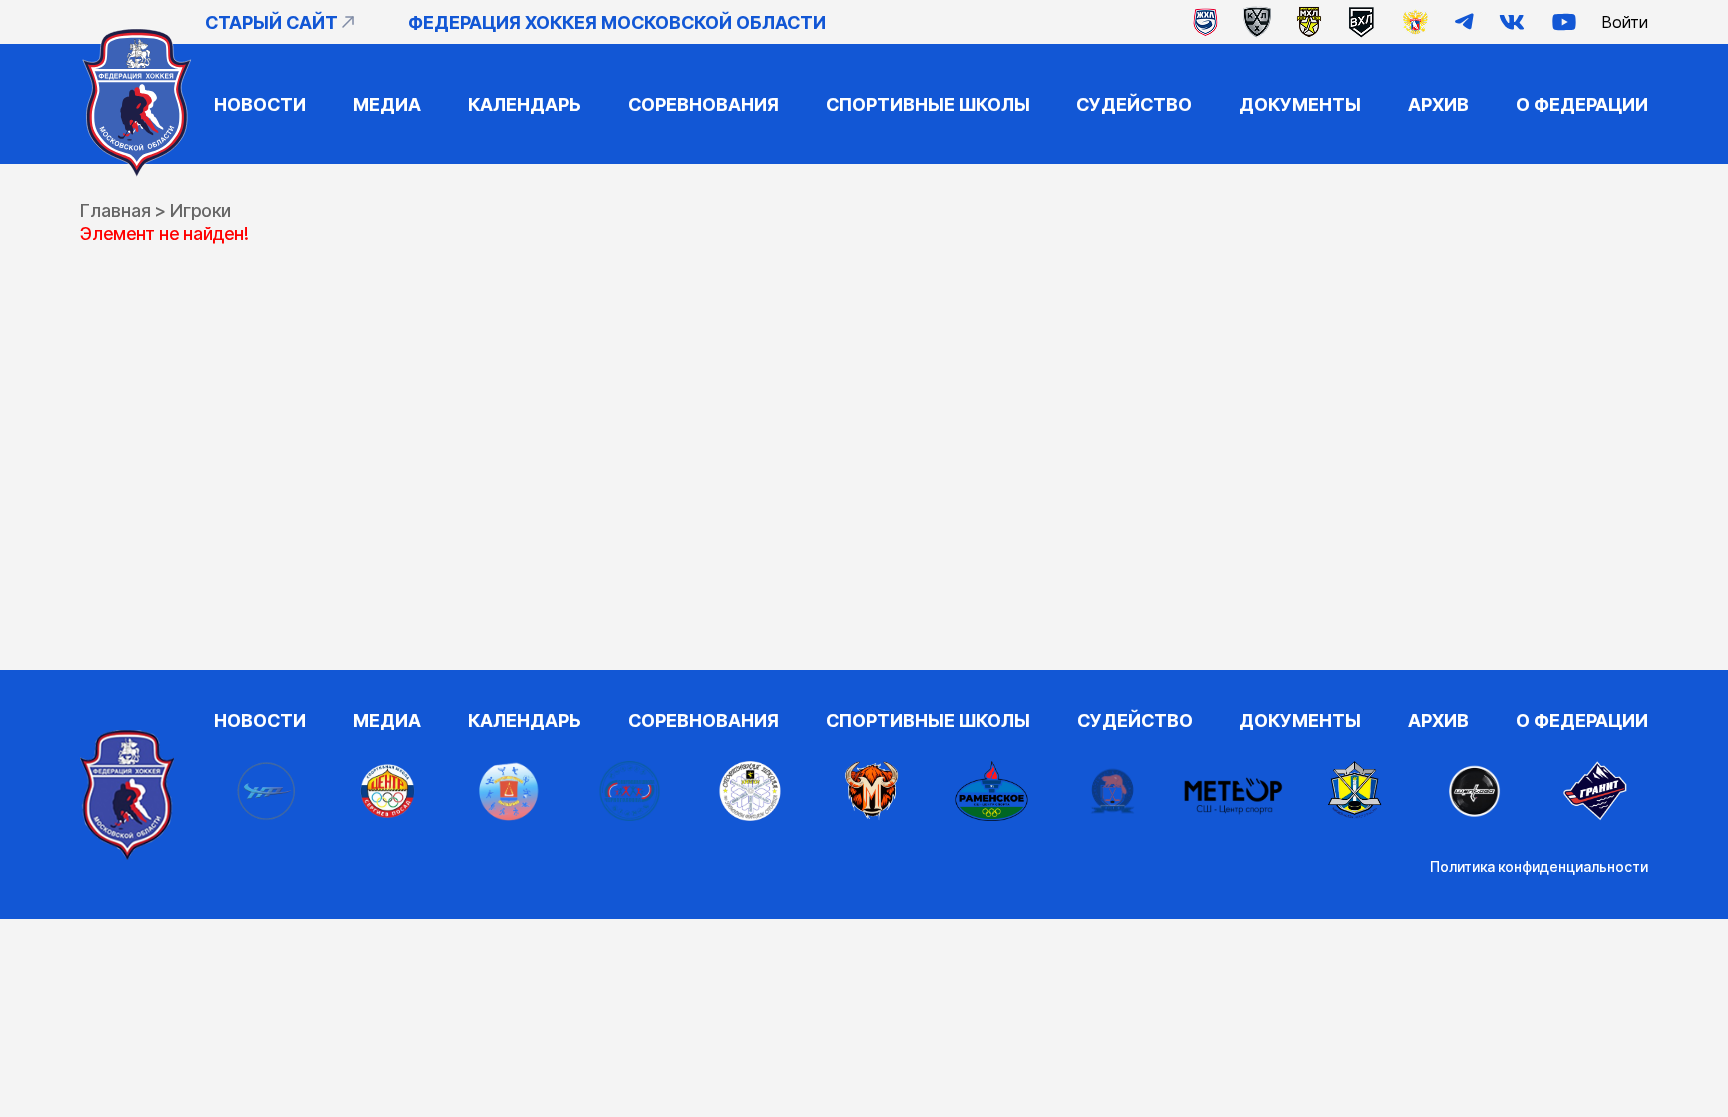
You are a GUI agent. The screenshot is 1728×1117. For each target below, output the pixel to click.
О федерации (1582, 104)
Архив (1438, 104)
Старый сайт (271, 22)
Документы (1300, 104)
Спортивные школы (928, 104)
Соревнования (703, 104)
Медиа (387, 104)
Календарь (524, 104)
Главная (115, 210)
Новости (260, 104)
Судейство (1134, 104)
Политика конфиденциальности (1539, 866)
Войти (1625, 22)
